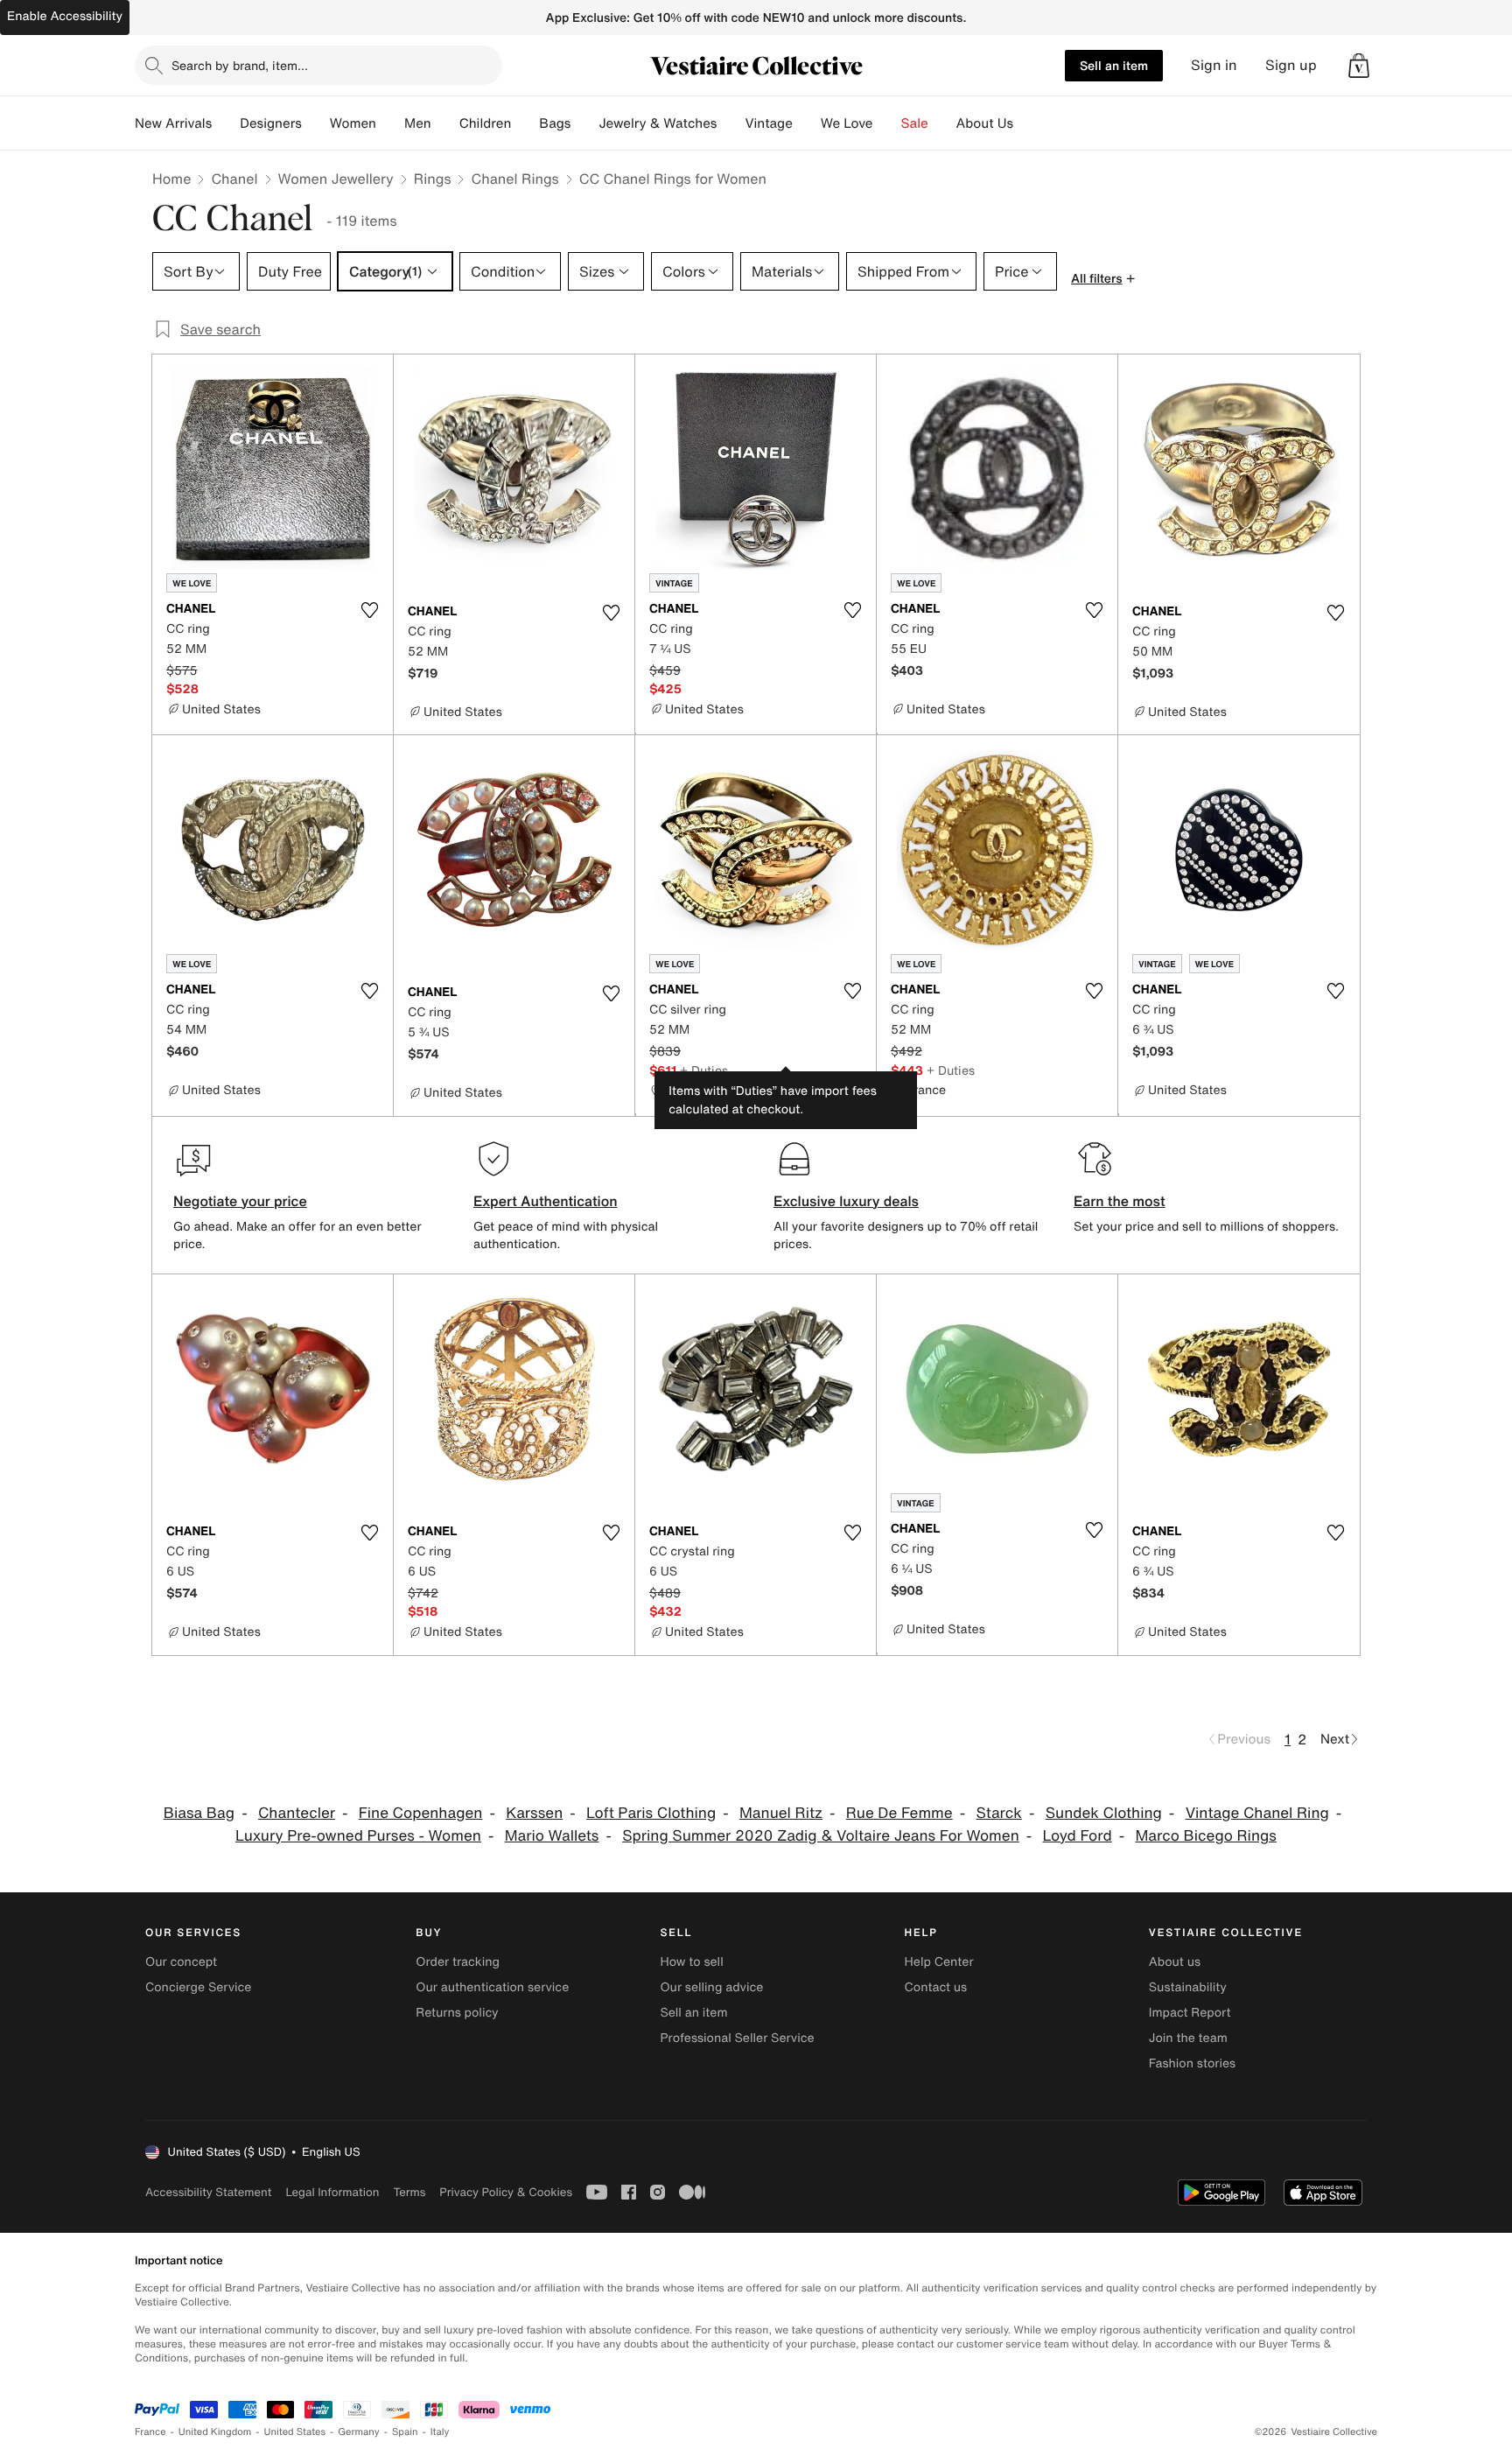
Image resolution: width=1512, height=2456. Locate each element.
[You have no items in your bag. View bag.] (1359, 66)
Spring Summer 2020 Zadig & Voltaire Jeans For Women (821, 1836)
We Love (847, 123)
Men (418, 123)
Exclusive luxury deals (846, 1201)
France (150, 2432)
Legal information (332, 2192)
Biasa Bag (199, 1813)
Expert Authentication (546, 1201)
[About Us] (1027, 123)
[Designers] (316, 123)
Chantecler (297, 1813)
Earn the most (1120, 1201)
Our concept (181, 1962)
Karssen (534, 1813)
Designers (271, 123)
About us (1175, 1962)
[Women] (390, 123)
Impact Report (1190, 2013)
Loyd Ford (1078, 1836)
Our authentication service (492, 1987)
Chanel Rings (514, 179)
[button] (1359, 66)
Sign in (1214, 65)
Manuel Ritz (781, 1813)
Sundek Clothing (1104, 1813)
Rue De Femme (899, 1813)
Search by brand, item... (240, 65)
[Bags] (584, 123)
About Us (985, 123)
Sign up (1291, 65)
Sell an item (1114, 65)
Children (486, 123)
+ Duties (704, 1070)
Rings (433, 179)
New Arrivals (173, 123)
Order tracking (458, 1962)
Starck (998, 1813)
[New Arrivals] (226, 123)
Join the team (1188, 2038)
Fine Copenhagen (421, 1813)
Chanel (234, 179)
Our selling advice (711, 1987)
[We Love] (887, 123)
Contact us (936, 1987)
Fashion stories (1192, 2063)
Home (171, 179)
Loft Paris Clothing (651, 1813)
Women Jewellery (336, 179)
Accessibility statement (208, 2192)
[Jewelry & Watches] (731, 123)
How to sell (691, 1962)
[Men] (445, 123)
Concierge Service (198, 1987)
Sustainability (1188, 1987)
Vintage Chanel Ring (1257, 1813)
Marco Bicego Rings (1205, 1836)
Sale (915, 123)
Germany (359, 2432)
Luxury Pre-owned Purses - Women (358, 1836)
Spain (405, 2432)
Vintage (768, 123)
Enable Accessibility (65, 16)
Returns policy (457, 2013)
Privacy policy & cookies (506, 2192)
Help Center (939, 1962)
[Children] (525, 123)
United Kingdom (215, 2432)
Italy (440, 2432)
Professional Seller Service (737, 2038)
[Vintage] (807, 123)
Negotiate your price (240, 1201)
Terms (409, 2192)
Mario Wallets (552, 1836)
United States (295, 2432)
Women (353, 123)
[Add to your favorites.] (369, 610)
